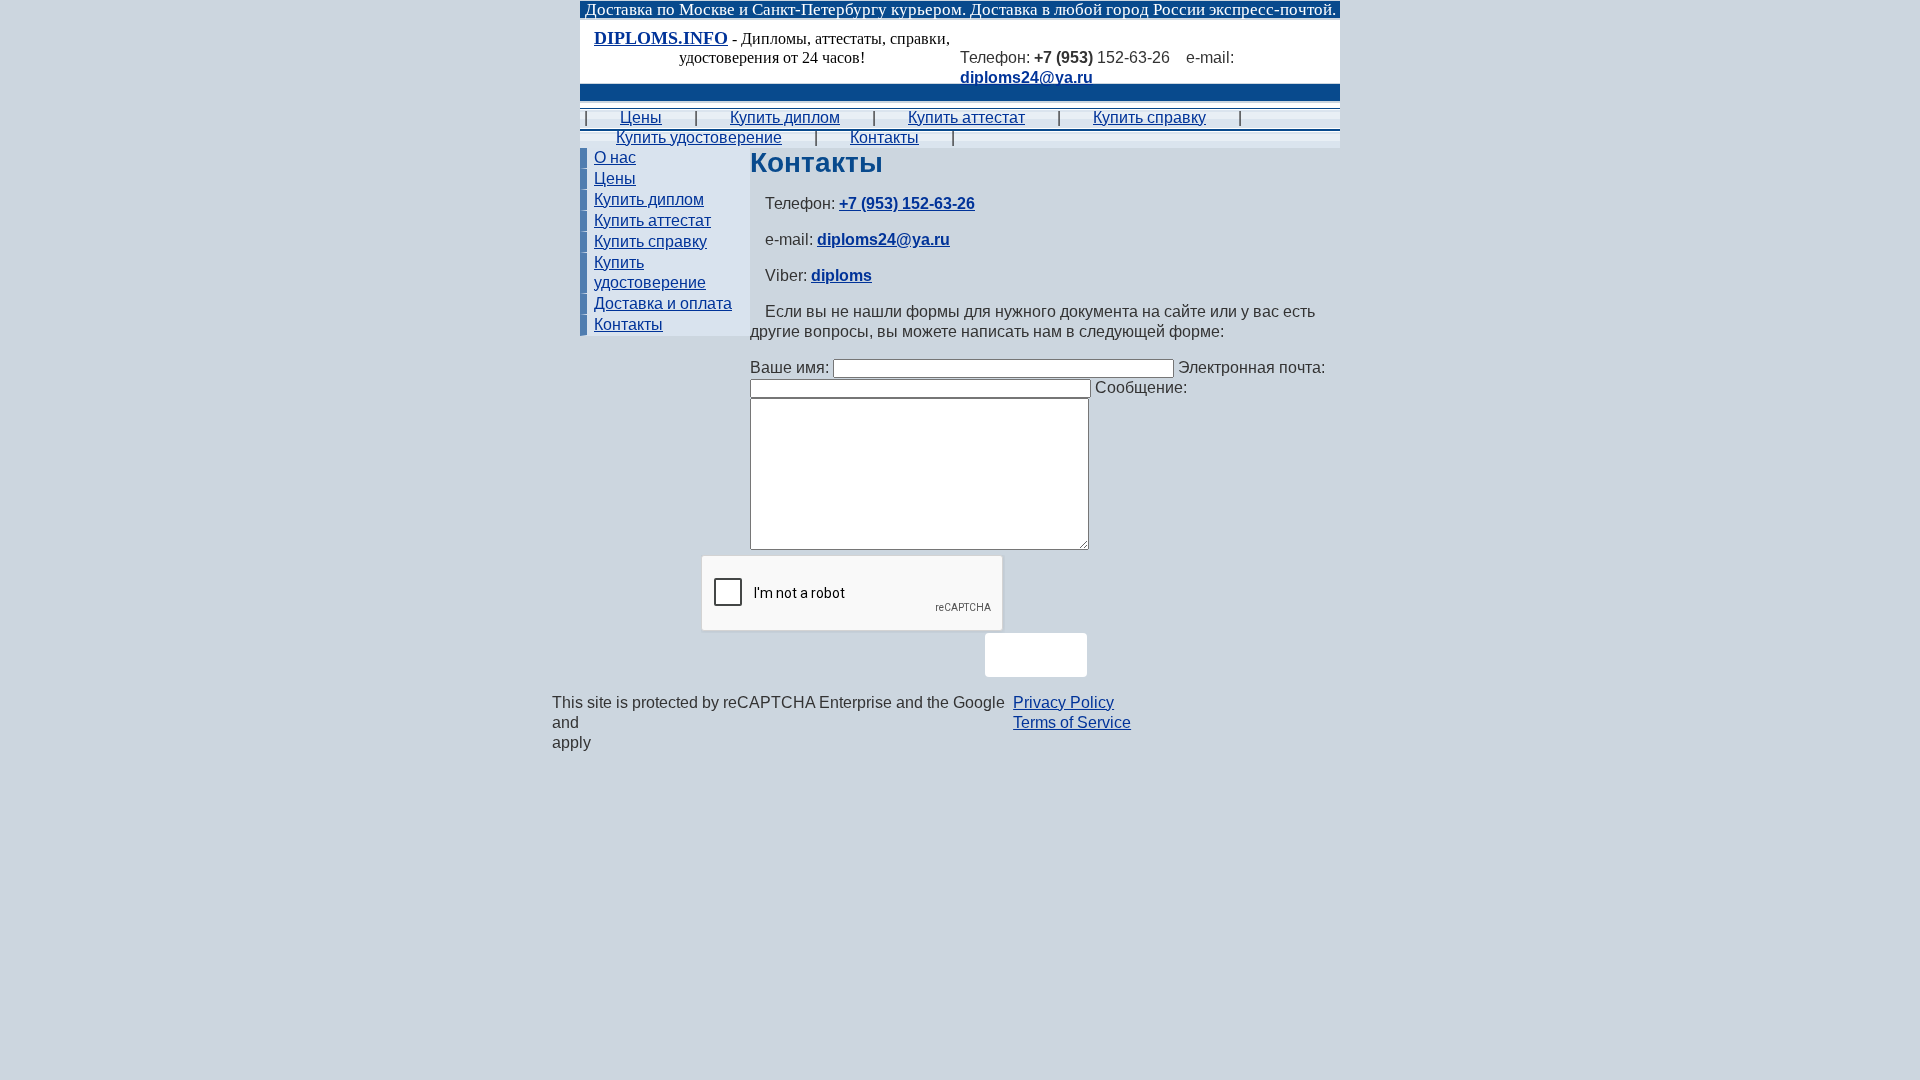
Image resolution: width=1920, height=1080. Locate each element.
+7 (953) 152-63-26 (907, 203)
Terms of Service (1072, 722)
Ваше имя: (791, 367)
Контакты (884, 137)
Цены (641, 117)
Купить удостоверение (699, 137)
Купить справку (1149, 117)
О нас (615, 157)
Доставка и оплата (663, 303)
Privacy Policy (1063, 702)
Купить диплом (785, 117)
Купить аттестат (966, 117)
